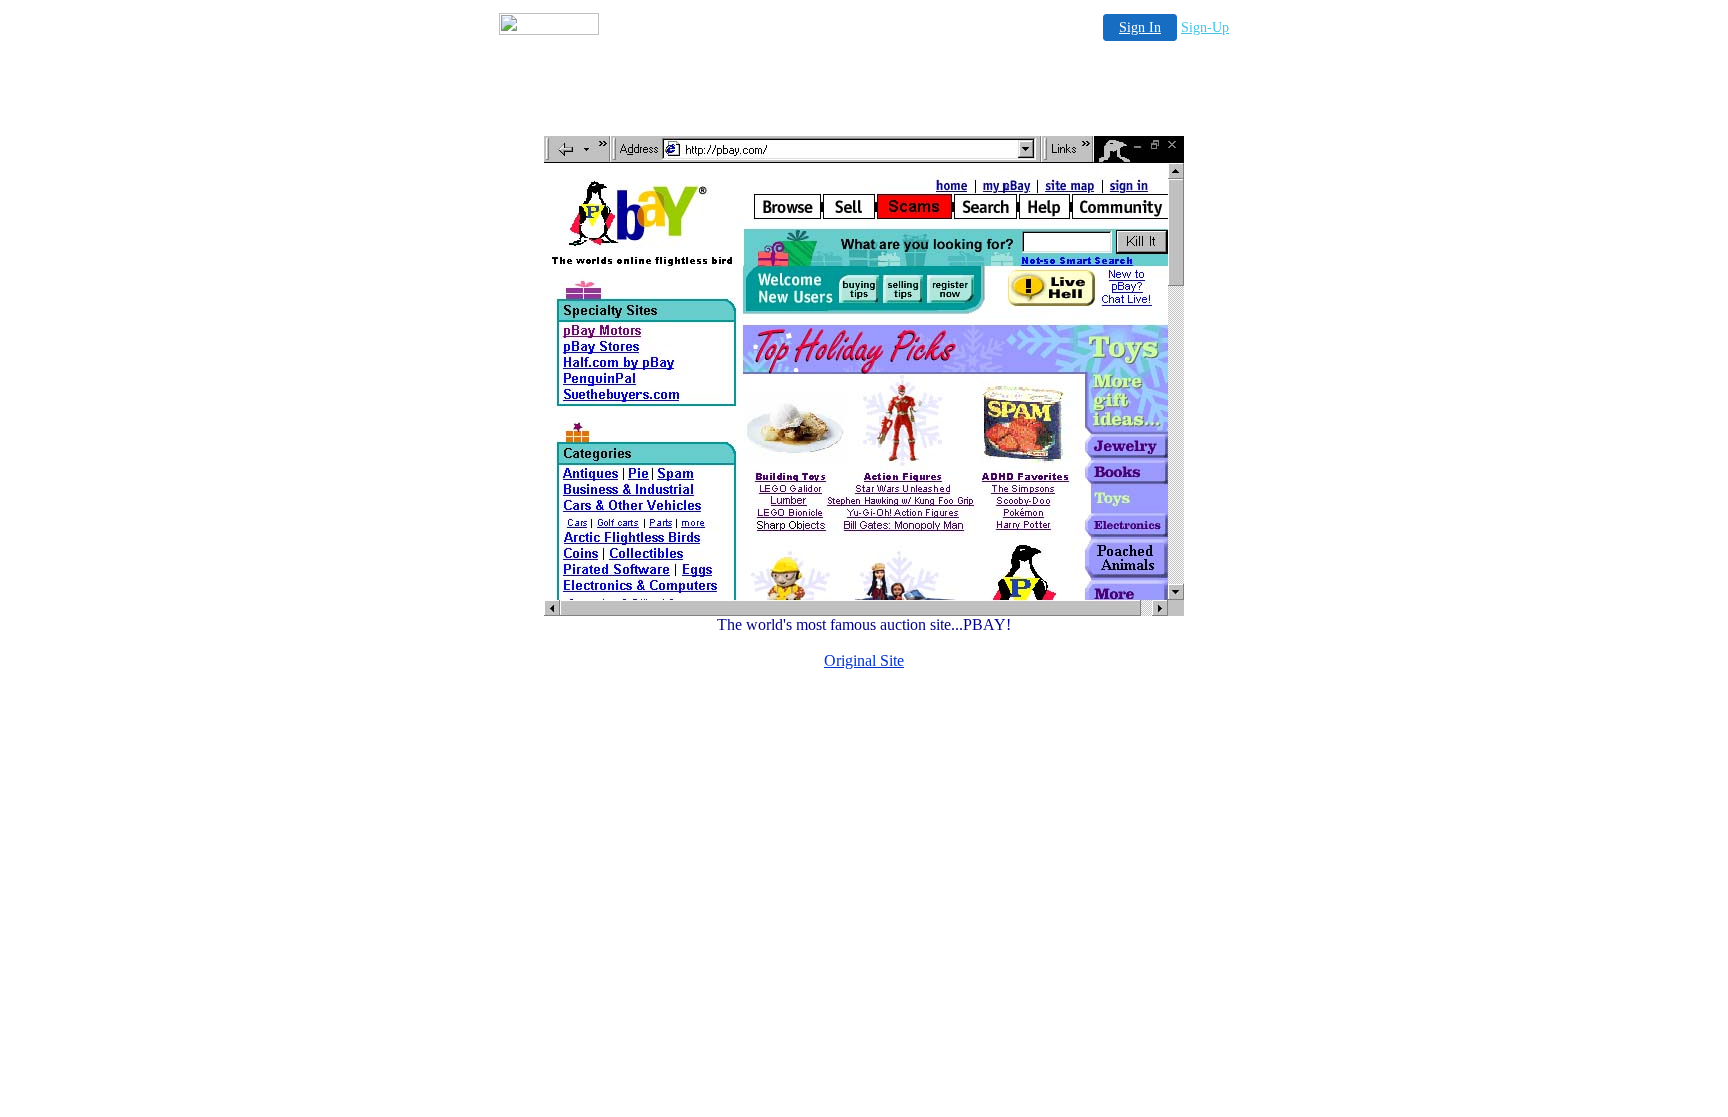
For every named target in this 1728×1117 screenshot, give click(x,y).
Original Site (864, 660)
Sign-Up (1205, 27)
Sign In (1140, 27)
